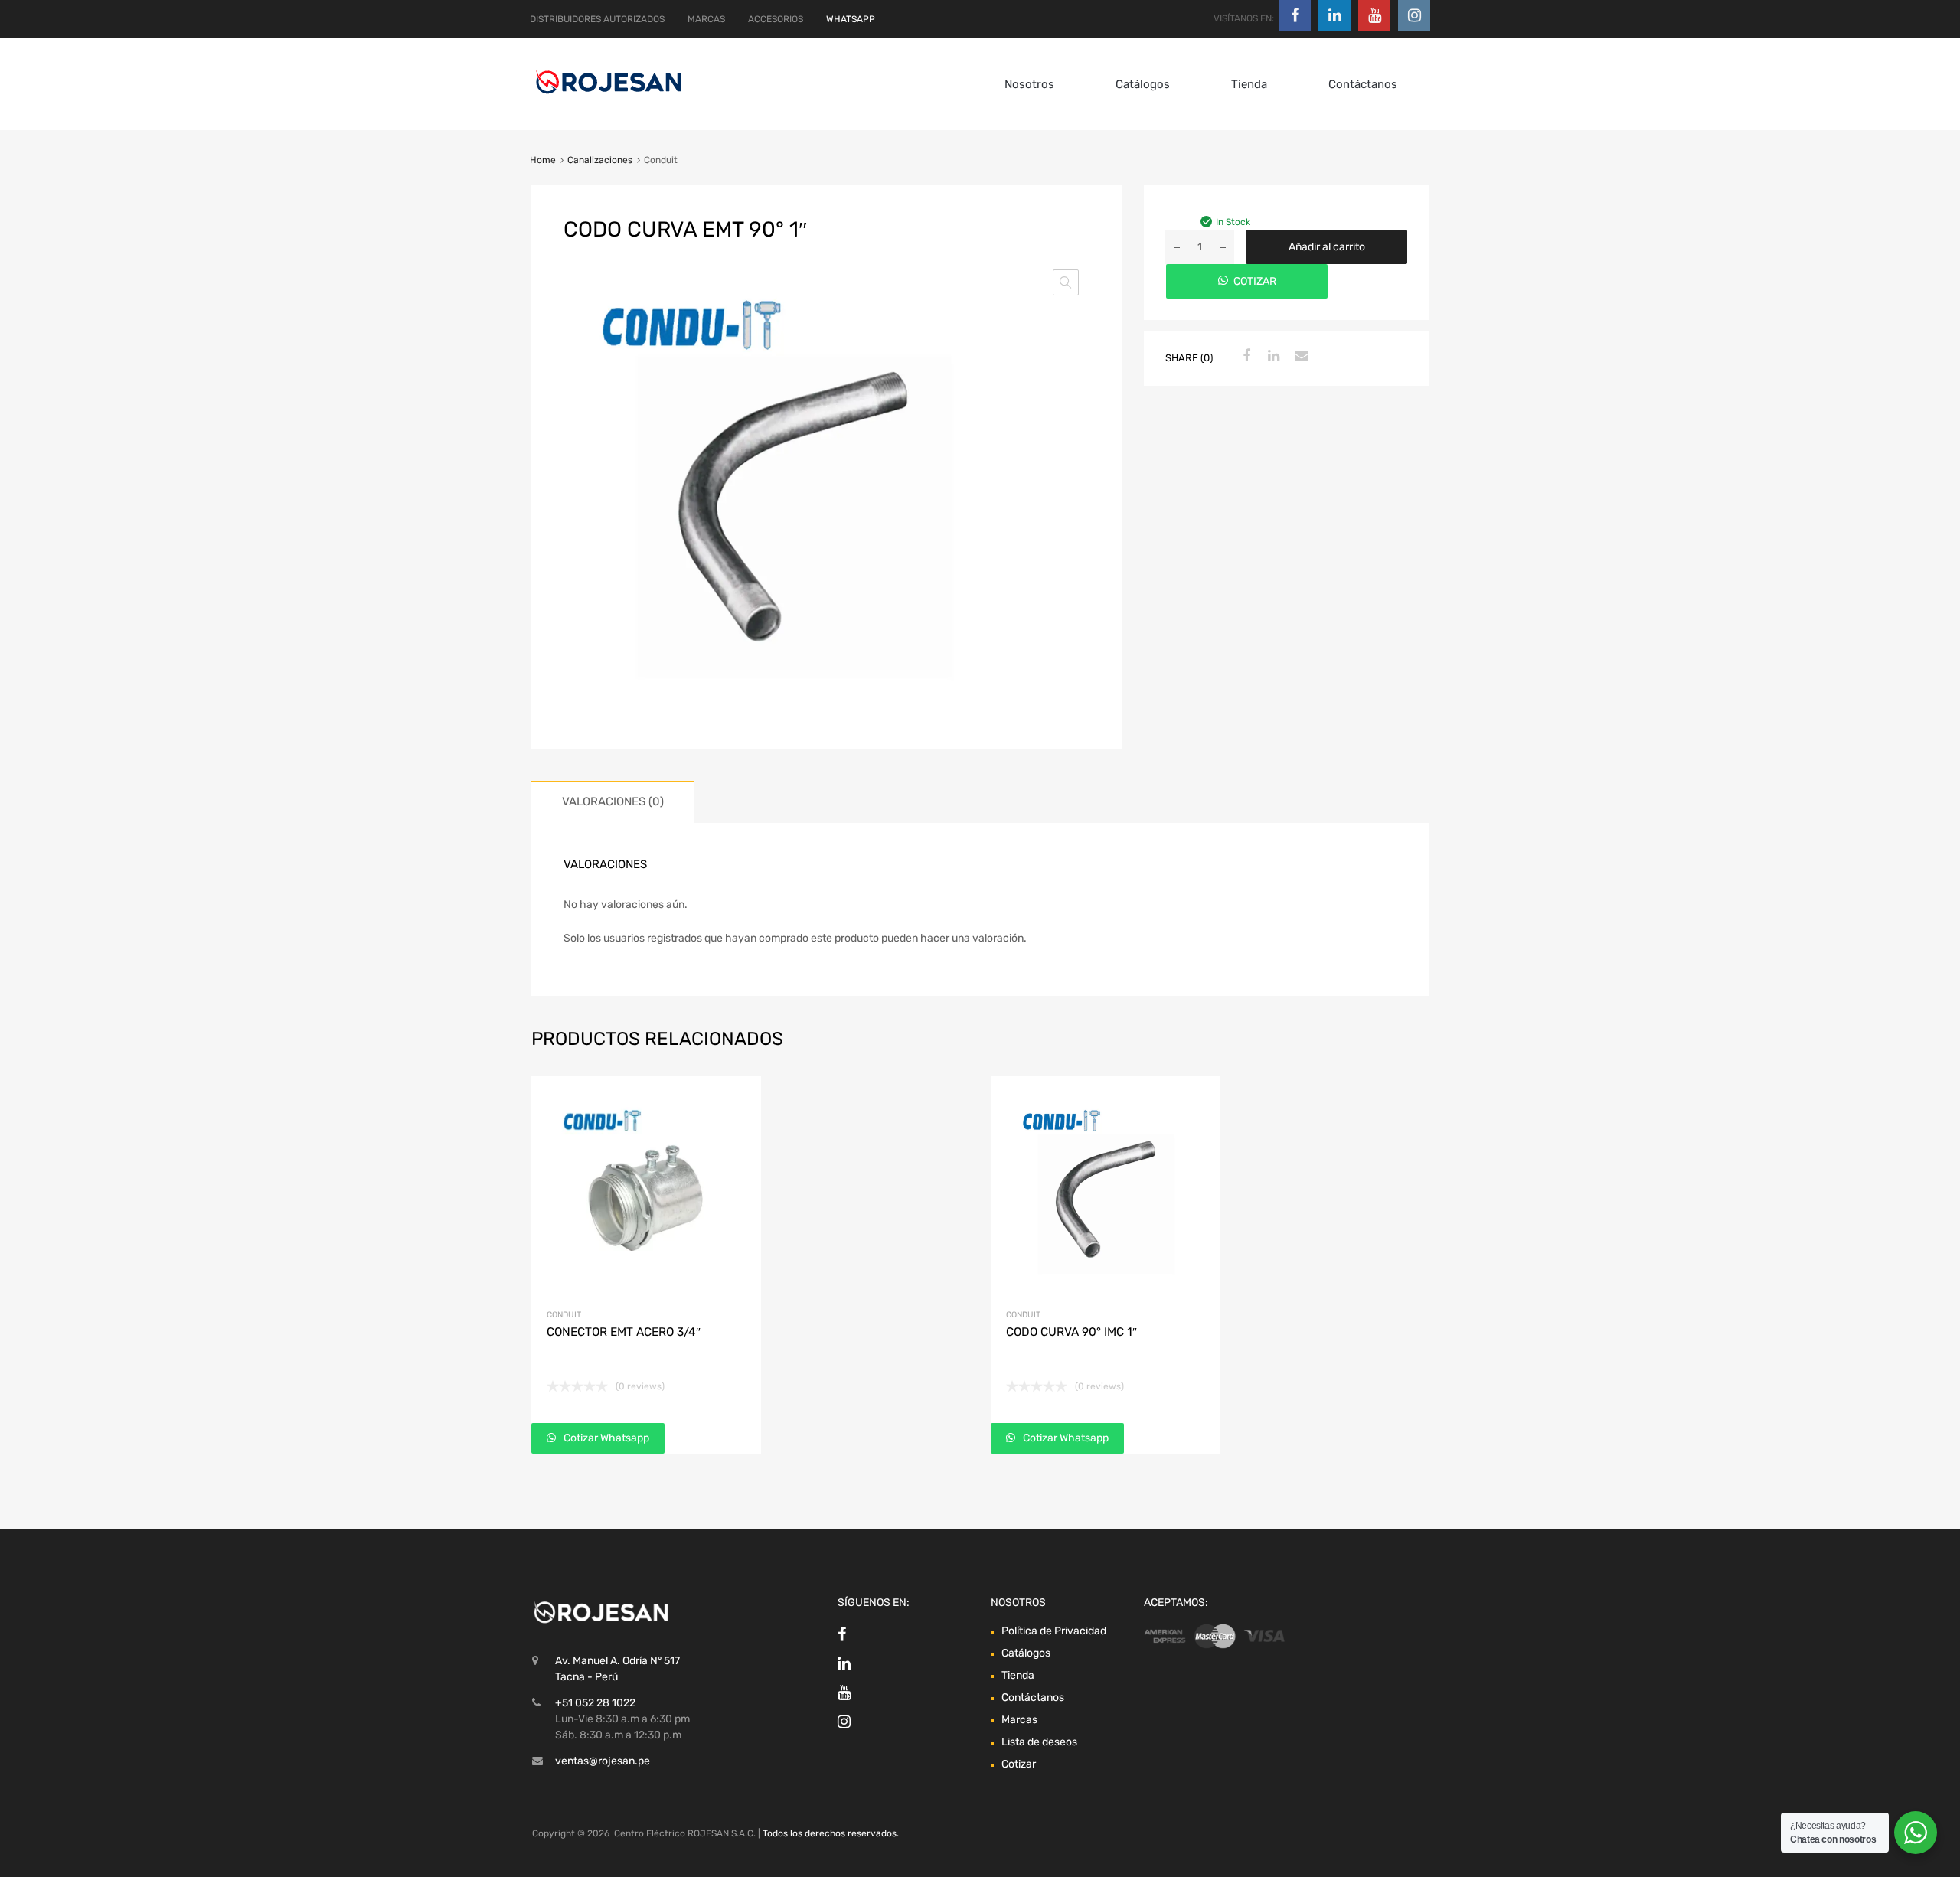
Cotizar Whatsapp (605, 1438)
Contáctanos (1363, 84)
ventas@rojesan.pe (603, 1761)
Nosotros (1029, 84)
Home (543, 160)
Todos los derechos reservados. (831, 1833)
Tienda (1249, 84)
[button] (1066, 282)
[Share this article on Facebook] (1244, 357)
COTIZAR (1255, 281)
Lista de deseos (1039, 1742)
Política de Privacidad (1054, 1631)
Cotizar (1019, 1764)
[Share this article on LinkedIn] (1272, 357)
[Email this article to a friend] (1299, 357)
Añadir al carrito (1327, 247)
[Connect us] (1295, 15)
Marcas (1019, 1720)
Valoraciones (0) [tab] (613, 801)
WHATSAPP (851, 19)
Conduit (564, 1315)
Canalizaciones (600, 160)
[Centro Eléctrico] (609, 96)
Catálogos (1143, 84)
